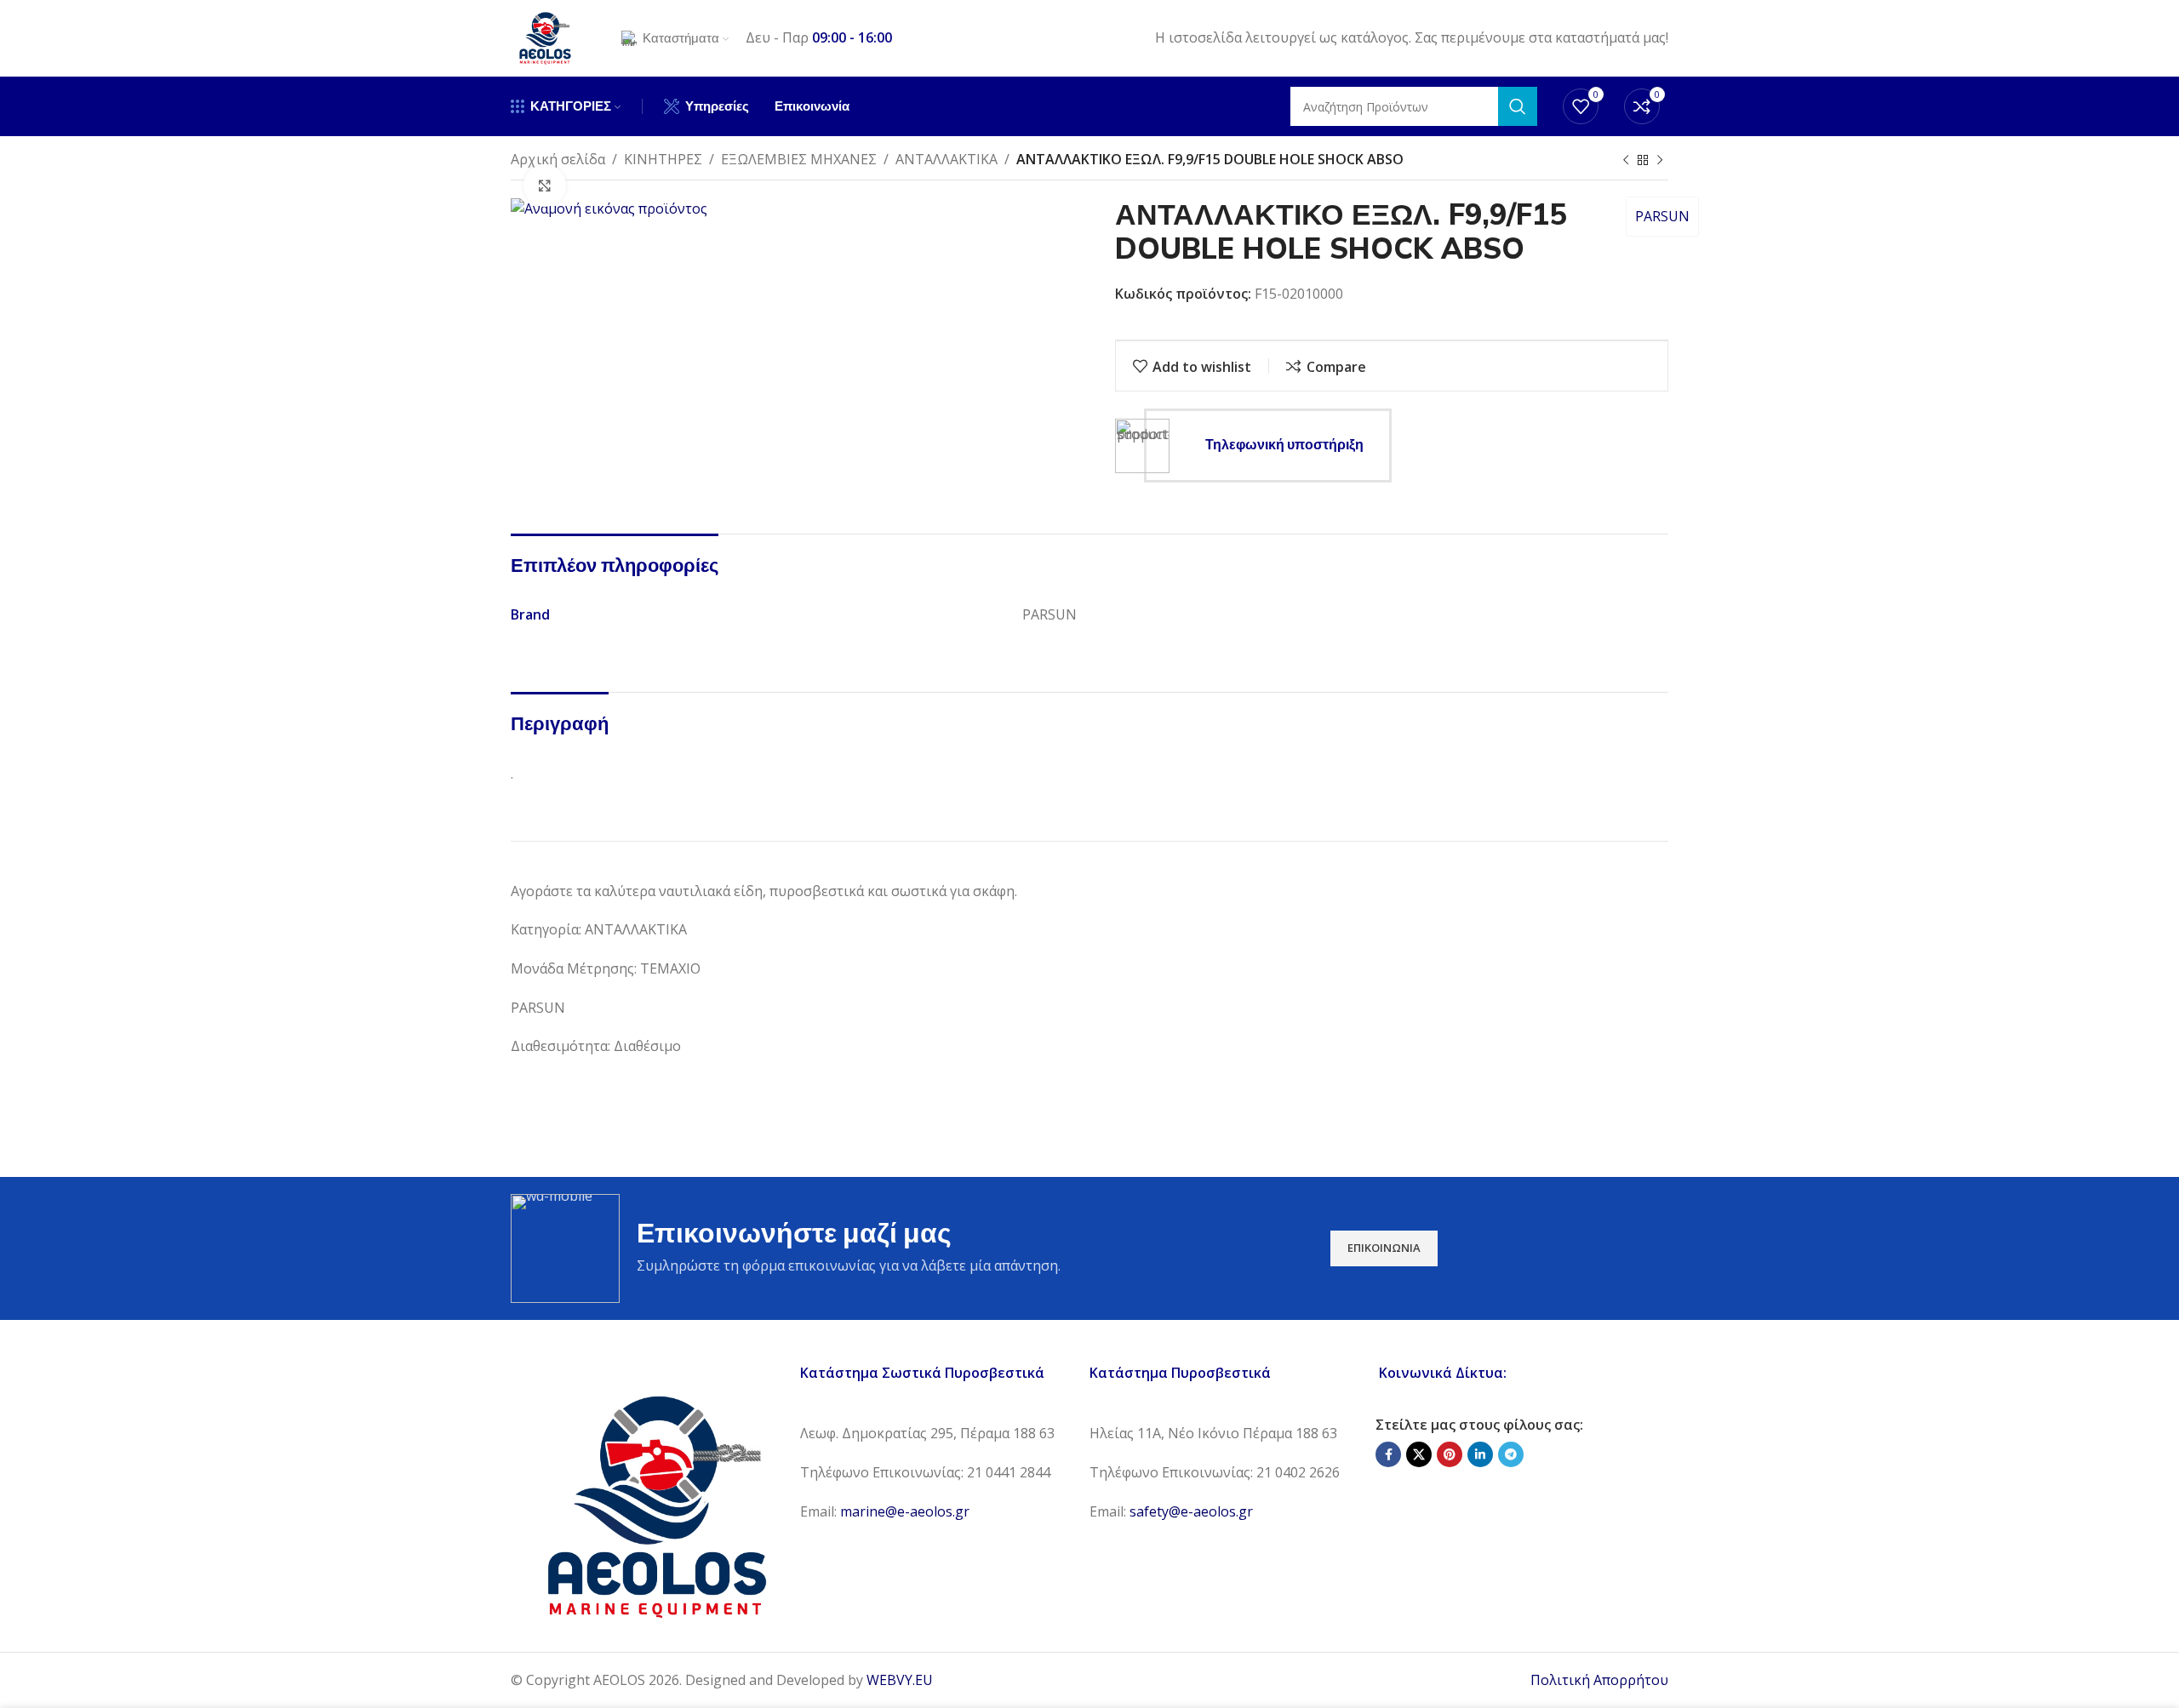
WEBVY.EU (900, 1680)
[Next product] (1660, 161)
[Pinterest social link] (1450, 1454)
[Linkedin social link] (1480, 1454)
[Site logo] (545, 37)
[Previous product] (1626, 161)
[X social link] (1419, 1454)
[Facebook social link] (1388, 1454)
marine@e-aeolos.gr (905, 1511)
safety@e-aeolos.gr (1191, 1511)
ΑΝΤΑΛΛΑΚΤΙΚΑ (947, 159)
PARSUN (1662, 216)
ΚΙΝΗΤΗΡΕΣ (663, 159)
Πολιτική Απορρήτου (1599, 1680)
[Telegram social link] (1511, 1454)
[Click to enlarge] (545, 186)
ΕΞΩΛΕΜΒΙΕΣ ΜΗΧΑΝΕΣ (799, 159)
